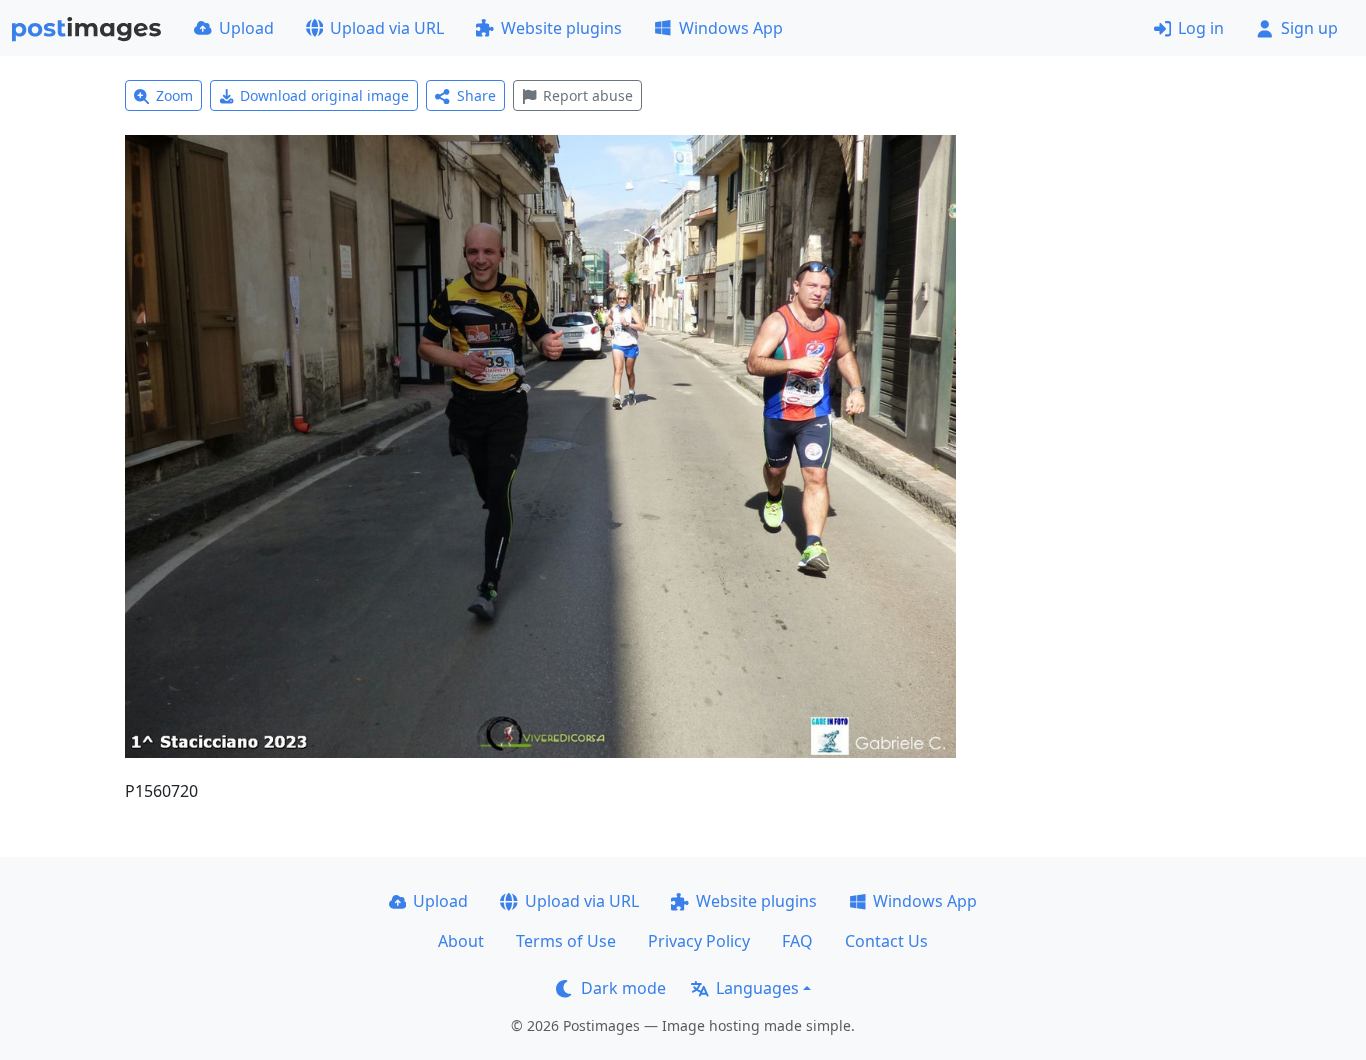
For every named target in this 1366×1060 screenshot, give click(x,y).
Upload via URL (387, 28)
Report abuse (588, 95)
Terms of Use (566, 941)
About (461, 941)
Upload (246, 28)
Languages (757, 988)
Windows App (731, 28)
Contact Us (886, 941)
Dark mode (623, 988)
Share (476, 95)
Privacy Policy (699, 941)
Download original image (324, 95)
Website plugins (561, 28)
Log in (1201, 28)
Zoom (174, 95)
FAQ (797, 941)
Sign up (1309, 28)
